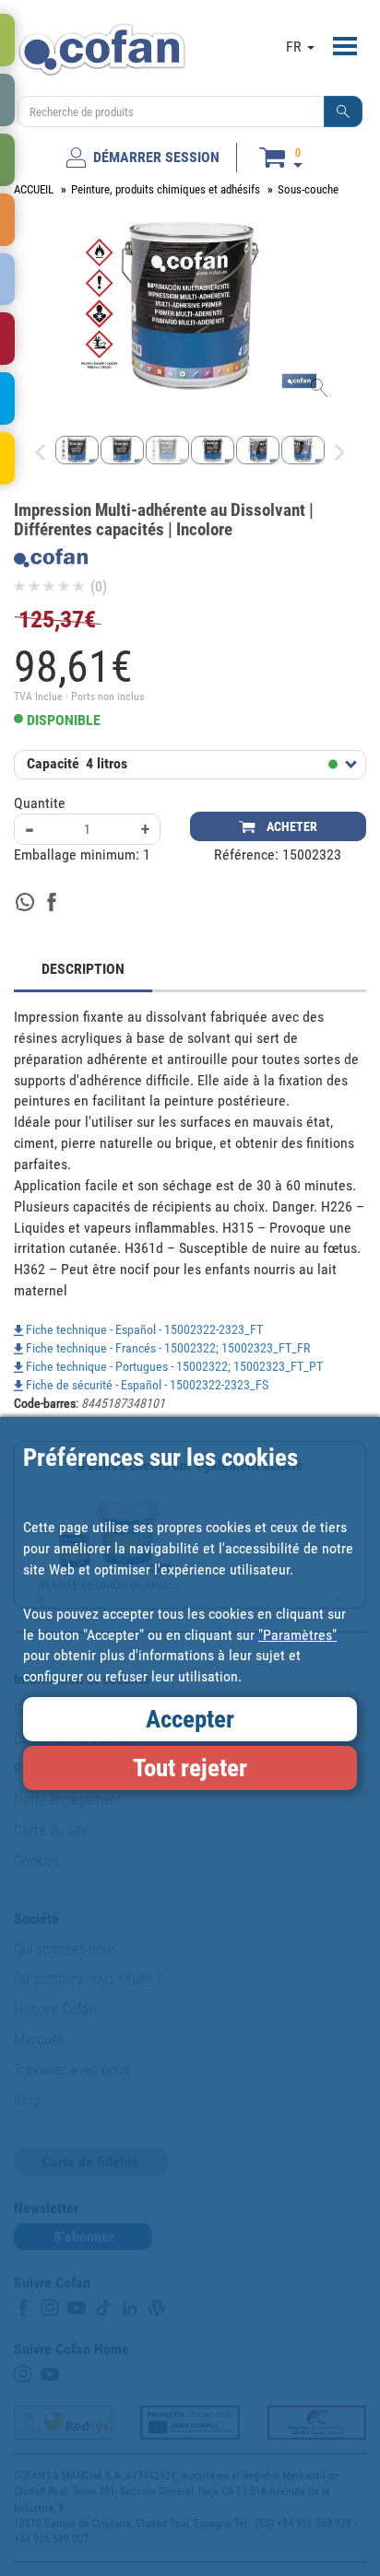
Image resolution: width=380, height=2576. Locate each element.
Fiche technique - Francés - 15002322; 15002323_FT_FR (166, 1348)
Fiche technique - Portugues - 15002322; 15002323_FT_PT (173, 1366)
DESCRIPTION (83, 969)
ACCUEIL (34, 189)
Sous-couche (308, 189)
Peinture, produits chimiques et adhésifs (166, 189)
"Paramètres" (297, 1635)
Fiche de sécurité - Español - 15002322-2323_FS (146, 1385)
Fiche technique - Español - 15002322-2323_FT (143, 1329)
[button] (343, 111)
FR (296, 47)
